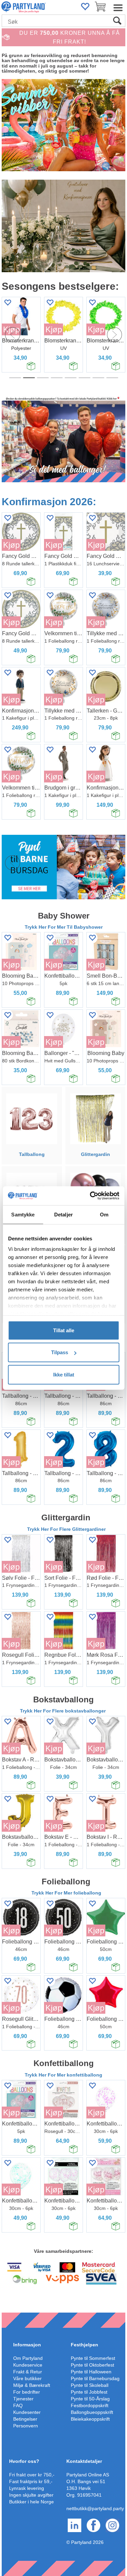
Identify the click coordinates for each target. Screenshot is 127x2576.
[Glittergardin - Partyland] (95, 1118)
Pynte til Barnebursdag (95, 2378)
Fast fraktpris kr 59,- (31, 2481)
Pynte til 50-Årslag (90, 2399)
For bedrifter (27, 2392)
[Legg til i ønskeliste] (50, 302)
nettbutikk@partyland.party (95, 2508)
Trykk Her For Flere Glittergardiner (66, 1529)
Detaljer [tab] (63, 1214)
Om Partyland (28, 2358)
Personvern (26, 2426)
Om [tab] (104, 1214)
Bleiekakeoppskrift (90, 2419)
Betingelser (25, 2419)
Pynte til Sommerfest (93, 2358)
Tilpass (60, 1352)
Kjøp (54, 329)
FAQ (18, 2405)
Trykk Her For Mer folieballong (66, 1893)
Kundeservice (28, 2365)
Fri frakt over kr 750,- (32, 2475)
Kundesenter (27, 2412)
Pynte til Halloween (91, 2372)
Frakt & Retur (28, 2372)
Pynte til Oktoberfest (92, 2365)
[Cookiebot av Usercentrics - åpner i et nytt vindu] (90, 1196)
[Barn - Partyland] (63, 867)
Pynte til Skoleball (90, 2385)
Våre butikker (27, 2378)
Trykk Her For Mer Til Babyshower (64, 927)
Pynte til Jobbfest (89, 2392)
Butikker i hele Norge (31, 2502)
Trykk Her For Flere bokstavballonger (63, 1711)
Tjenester (23, 2399)
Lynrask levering (27, 2488)
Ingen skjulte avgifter (31, 2495)
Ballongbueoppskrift (92, 2412)
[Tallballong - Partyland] (32, 1118)
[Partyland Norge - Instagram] (112, 2525)
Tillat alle (64, 1330)
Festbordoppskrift (90, 2405)
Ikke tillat (64, 1374)
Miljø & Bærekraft (32, 2385)
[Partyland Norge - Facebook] (93, 2525)
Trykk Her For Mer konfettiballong (63, 2075)
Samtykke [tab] (23, 1214)
